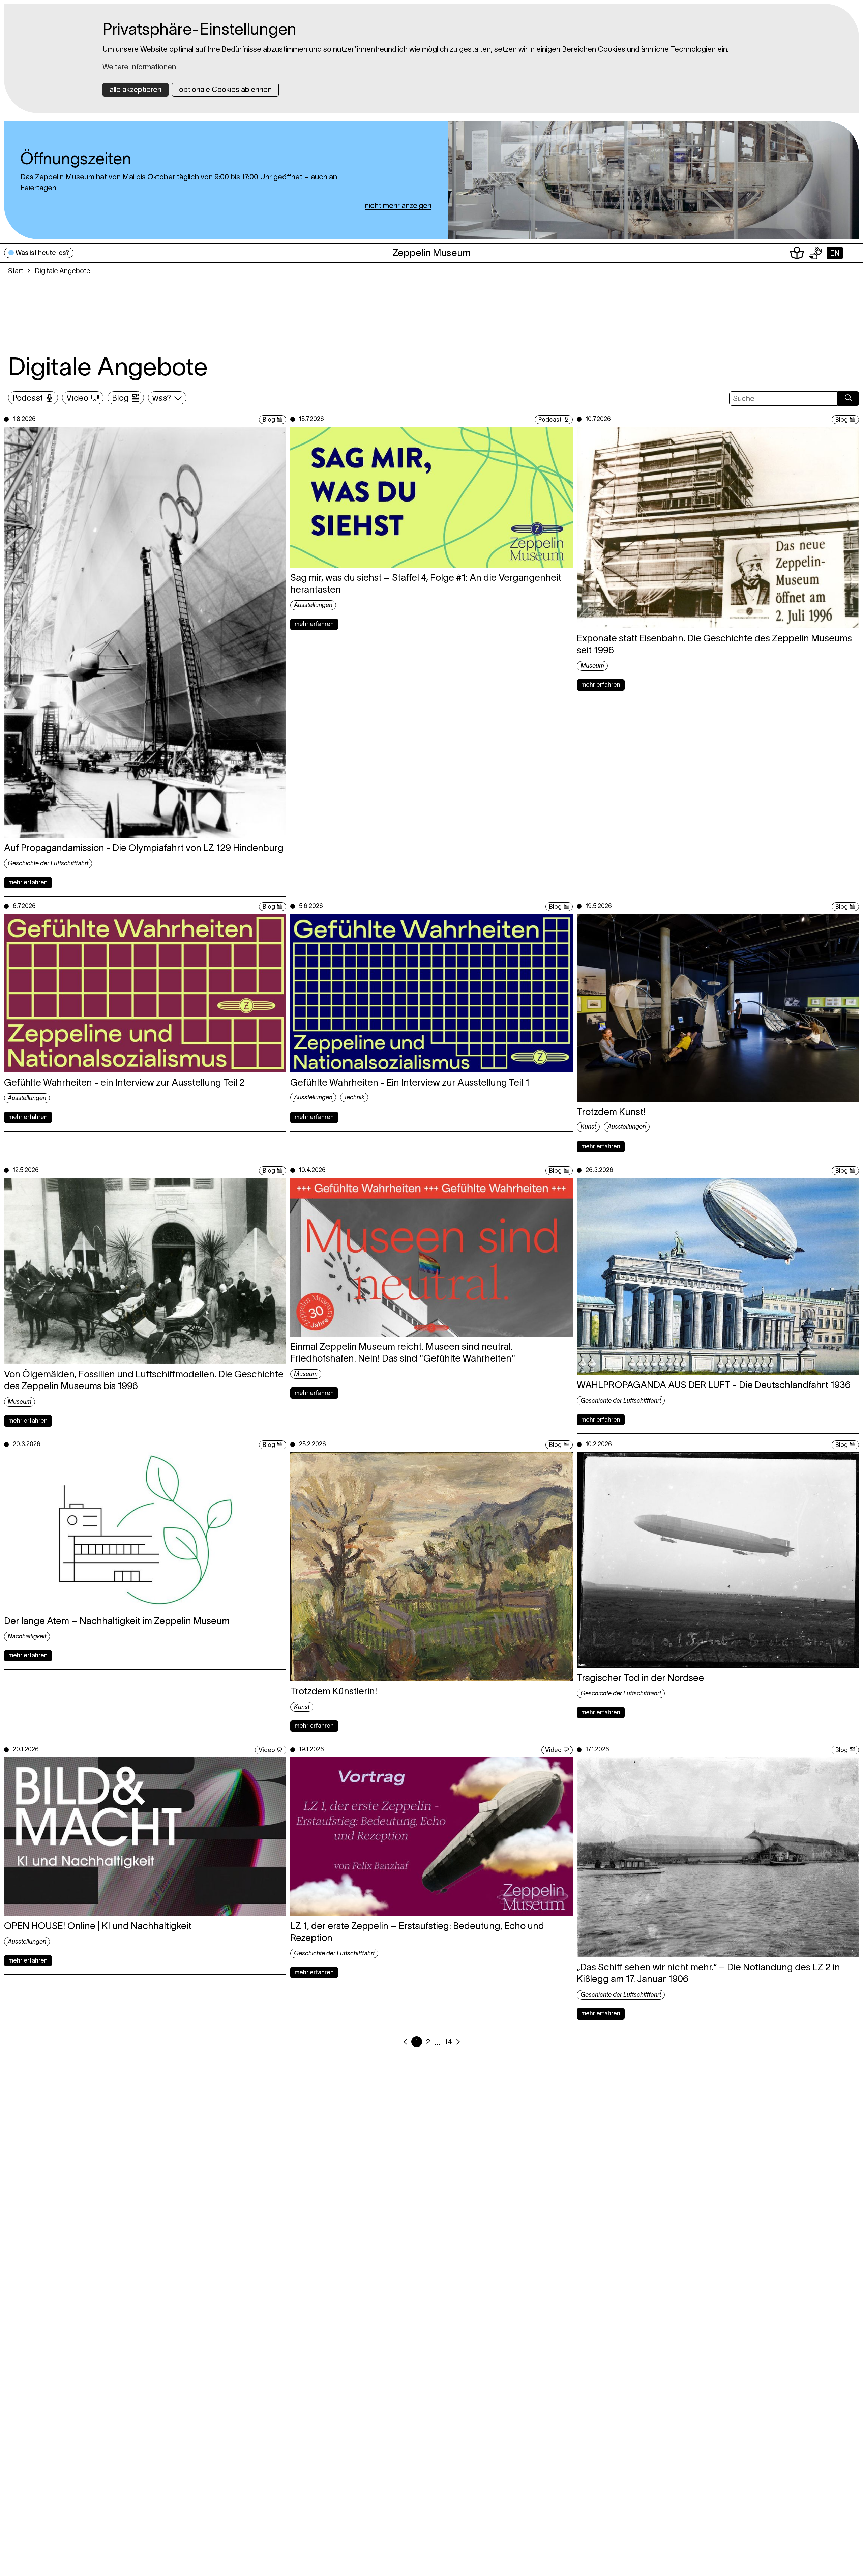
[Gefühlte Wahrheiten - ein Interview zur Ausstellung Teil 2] (145, 993)
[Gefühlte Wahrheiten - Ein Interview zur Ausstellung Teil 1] (431, 993)
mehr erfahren (28, 882)
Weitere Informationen (139, 67)
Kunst (588, 1127)
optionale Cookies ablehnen (225, 89)
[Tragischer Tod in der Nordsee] (718, 1560)
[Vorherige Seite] (405, 2042)
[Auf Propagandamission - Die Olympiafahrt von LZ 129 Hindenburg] (145, 632)
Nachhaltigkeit (27, 1636)
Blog (120, 398)
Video (77, 398)
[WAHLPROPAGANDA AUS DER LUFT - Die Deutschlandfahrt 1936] (718, 1276)
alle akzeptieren (136, 89)
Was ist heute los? (42, 253)
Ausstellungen (313, 605)
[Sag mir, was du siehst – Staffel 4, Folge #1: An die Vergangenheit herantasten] (431, 497)
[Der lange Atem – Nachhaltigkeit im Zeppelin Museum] (145, 1531)
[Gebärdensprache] (815, 253)
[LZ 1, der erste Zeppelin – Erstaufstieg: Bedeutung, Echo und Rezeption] (431, 1837)
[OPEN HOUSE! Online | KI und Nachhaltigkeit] (145, 1837)
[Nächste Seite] (458, 2042)
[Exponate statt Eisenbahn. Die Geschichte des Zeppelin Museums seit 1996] (718, 527)
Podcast (28, 398)
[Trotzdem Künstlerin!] (431, 1567)
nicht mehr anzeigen (398, 205)
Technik (354, 1097)
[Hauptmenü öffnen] (853, 253)
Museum (592, 666)
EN (835, 253)
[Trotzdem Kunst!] (718, 1008)
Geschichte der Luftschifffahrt (48, 863)
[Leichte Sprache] (797, 253)
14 (448, 2042)
